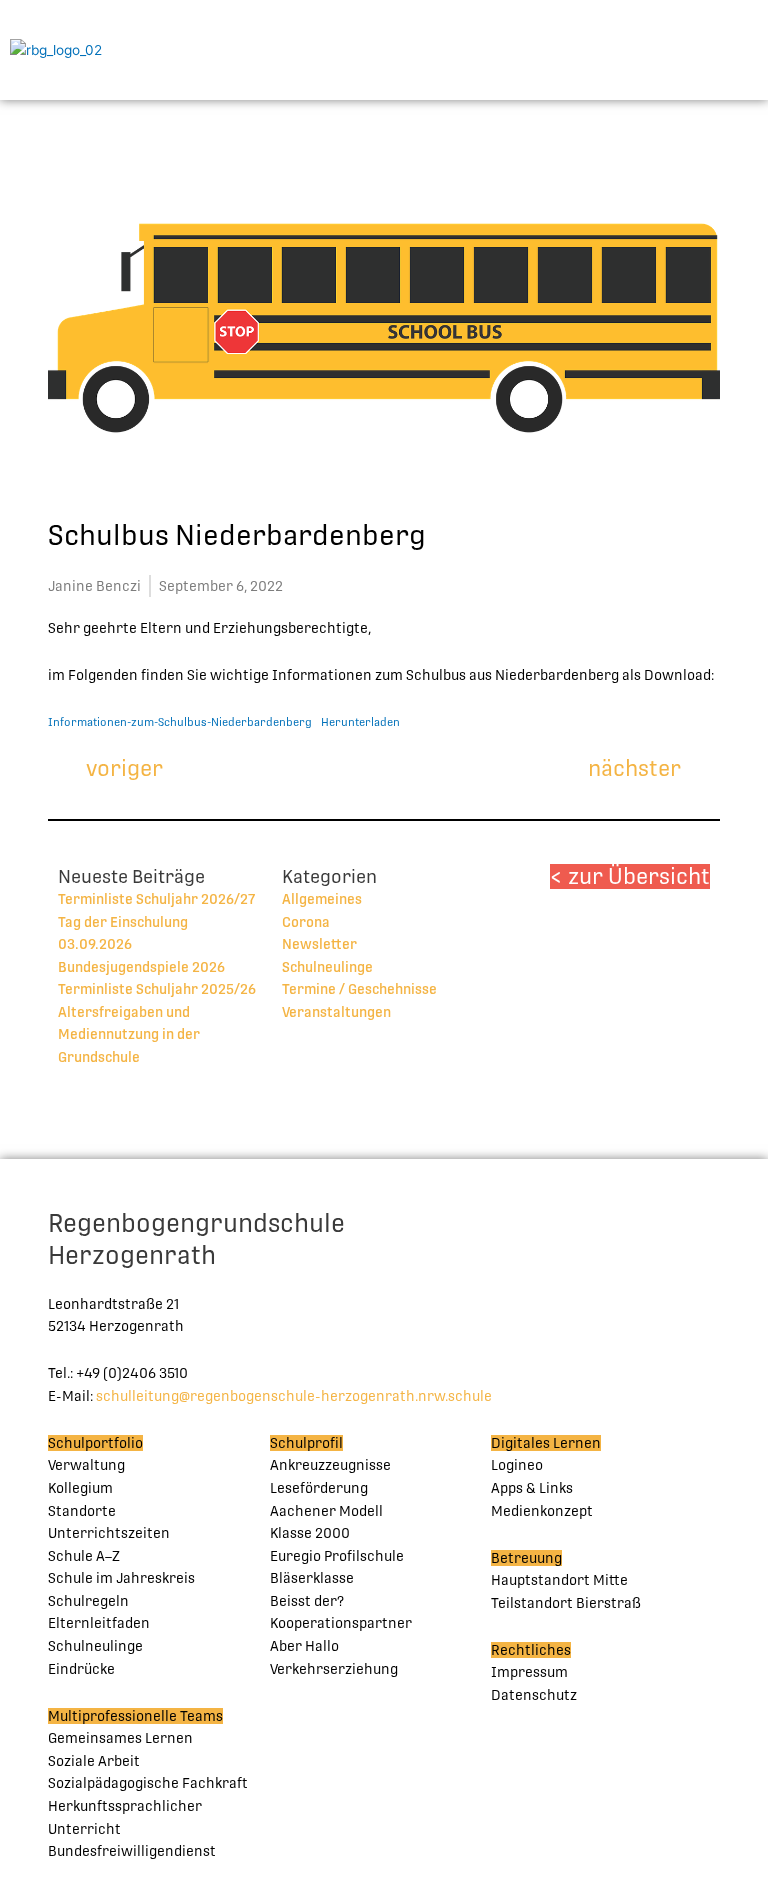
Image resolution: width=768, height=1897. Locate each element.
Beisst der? (307, 1601)
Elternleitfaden (99, 1623)
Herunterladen (360, 722)
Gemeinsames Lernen (120, 1738)
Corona (306, 922)
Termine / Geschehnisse (359, 989)
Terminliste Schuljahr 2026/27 (156, 899)
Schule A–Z (84, 1556)
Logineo (517, 1465)
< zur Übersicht (630, 876)
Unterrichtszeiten (109, 1533)
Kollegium (80, 1488)
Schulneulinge (327, 967)
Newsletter (319, 944)
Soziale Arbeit (94, 1761)
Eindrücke (81, 1669)
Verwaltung (86, 1465)
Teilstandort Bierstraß (566, 1603)
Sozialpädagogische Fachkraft (148, 1783)
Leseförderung (319, 1488)
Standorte (82, 1511)
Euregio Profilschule (337, 1556)
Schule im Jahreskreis (121, 1578)
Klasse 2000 (310, 1533)
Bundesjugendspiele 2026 (141, 967)
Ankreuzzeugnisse (330, 1465)
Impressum (529, 1672)
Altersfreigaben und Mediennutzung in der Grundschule (129, 1034)
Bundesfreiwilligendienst (132, 1851)
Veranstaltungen (336, 1012)
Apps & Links (532, 1488)
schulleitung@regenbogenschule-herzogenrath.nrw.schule (294, 1396)
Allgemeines (322, 899)
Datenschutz (534, 1695)
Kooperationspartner (341, 1623)
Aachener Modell (326, 1511)
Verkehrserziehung (334, 1669)
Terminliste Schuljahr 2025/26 (157, 989)
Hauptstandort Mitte (559, 1580)
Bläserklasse (312, 1578)
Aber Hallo (304, 1646)
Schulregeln (88, 1601)
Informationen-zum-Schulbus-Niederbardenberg (180, 722)
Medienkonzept (542, 1511)
